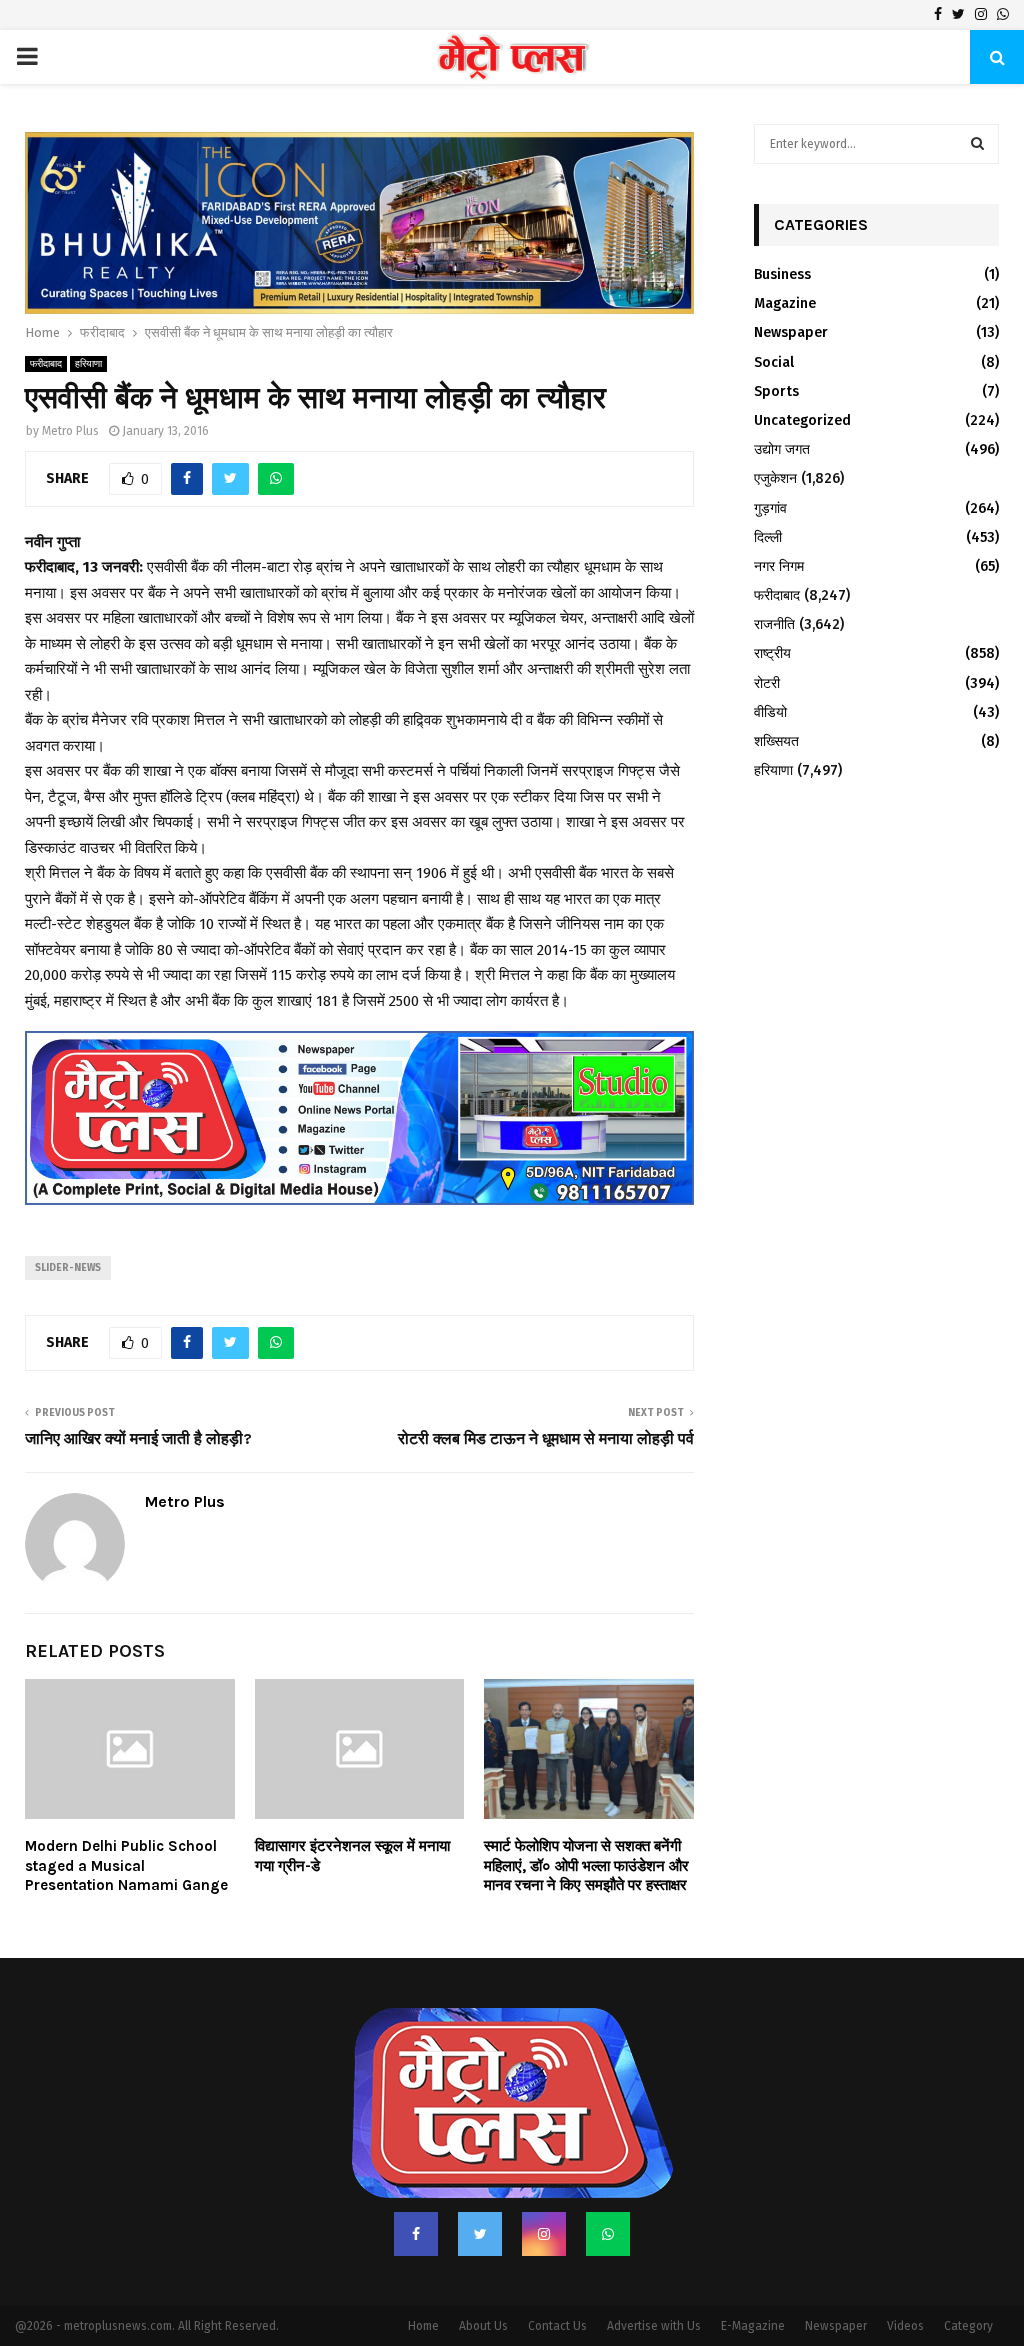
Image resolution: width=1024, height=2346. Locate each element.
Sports (776, 391)
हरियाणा (88, 316)
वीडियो (770, 712)
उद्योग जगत (782, 449)
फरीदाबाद (46, 316)
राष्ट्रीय (772, 653)
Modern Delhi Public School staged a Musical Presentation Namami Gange (126, 1817)
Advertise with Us (654, 2277)
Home (423, 2277)
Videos (905, 2277)
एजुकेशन (775, 478)
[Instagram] (544, 2185)
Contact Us (557, 2277)
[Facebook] (416, 2185)
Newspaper (791, 332)
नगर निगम (779, 566)
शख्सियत (776, 741)
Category (968, 2277)
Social (774, 362)
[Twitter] (480, 2185)
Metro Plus (70, 383)
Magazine (785, 303)
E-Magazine (753, 2277)
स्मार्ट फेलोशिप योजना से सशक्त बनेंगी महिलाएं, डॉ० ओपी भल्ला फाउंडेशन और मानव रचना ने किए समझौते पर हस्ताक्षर (586, 1817)
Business (782, 274)
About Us (483, 2277)
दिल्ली (768, 537)
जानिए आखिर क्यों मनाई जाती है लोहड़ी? (138, 1389)
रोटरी (767, 683)
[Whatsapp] (608, 2185)
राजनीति (774, 624)
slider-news (68, 1219)
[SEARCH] (977, 144)
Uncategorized (802, 420)
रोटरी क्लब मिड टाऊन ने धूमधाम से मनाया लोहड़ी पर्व (546, 1389)
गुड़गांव (770, 508)
